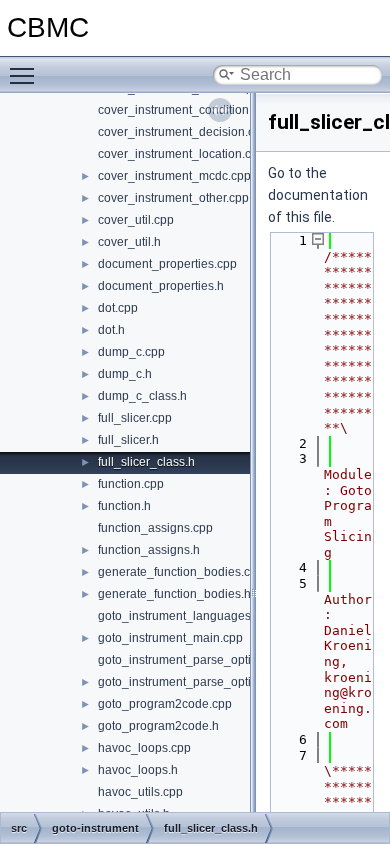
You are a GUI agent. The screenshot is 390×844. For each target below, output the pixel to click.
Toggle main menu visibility (26, 75)
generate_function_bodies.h (174, 594)
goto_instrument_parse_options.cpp (196, 660)
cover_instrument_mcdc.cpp (174, 176)
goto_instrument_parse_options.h (189, 682)
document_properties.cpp (167, 264)
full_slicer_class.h (146, 462)
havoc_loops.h (138, 770)
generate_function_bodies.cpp (181, 572)
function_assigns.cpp (155, 528)
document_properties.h (161, 286)
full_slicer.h (128, 440)
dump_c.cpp (131, 352)
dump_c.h (125, 374)
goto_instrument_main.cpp (170, 638)
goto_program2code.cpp (165, 704)
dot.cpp (118, 308)
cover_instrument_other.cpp (173, 198)
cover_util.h (129, 242)
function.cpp (131, 484)
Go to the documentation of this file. (318, 195)
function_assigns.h (149, 550)
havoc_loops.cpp (144, 748)
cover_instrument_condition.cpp (185, 110)
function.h (124, 506)
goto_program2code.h (158, 726)
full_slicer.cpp (135, 418)
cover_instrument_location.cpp (181, 154)
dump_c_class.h (142, 396)
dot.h (111, 330)
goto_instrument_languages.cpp (186, 616)
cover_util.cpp (136, 220)
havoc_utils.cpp (140, 792)
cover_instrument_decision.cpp (183, 132)
